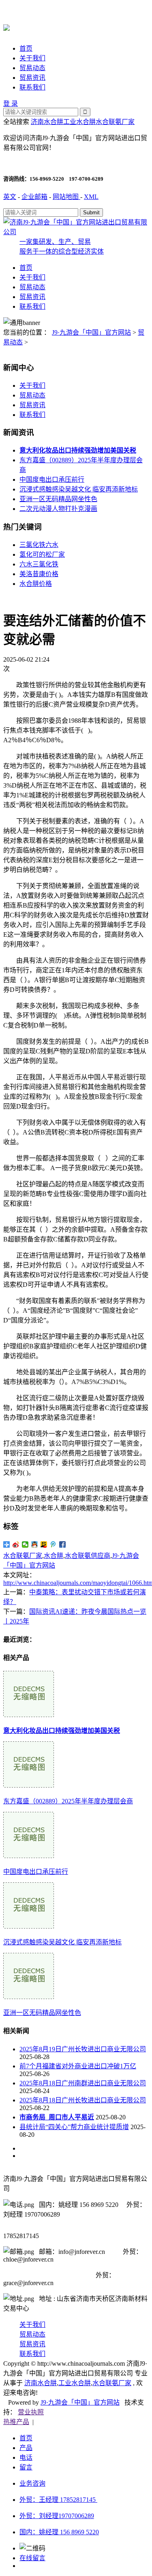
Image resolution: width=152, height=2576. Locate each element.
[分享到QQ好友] (35, 1544)
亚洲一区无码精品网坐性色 (58, 499)
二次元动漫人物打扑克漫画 (58, 509)
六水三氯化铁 (39, 564)
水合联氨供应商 (88, 1556)
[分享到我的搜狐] (44, 1544)
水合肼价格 (36, 584)
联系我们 (32, 87)
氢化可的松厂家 (42, 554)
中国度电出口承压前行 (52, 480)
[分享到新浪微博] (16, 1544)
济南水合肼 (47, 122)
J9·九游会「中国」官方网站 (91, 332)
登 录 (11, 104)
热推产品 (16, 2422)
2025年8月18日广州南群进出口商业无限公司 (83, 2083)
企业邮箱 (34, 197)
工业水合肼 (79, 122)
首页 (26, 48)
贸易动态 (32, 68)
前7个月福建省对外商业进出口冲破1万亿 (78, 2066)
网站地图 (66, 197)
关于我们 (32, 58)
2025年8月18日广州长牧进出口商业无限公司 (83, 2100)
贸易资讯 (32, 78)
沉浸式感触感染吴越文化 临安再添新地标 (79, 489)
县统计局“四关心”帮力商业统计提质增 (74, 2127)
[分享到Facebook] (63, 1544)
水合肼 (54, 1556)
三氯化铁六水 (39, 545)
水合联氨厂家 (115, 122)
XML (91, 197)
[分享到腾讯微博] (53, 1544)
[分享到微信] (25, 1544)
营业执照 (31, 2412)
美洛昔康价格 (39, 574)
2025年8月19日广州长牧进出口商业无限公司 (83, 2049)
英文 (10, 197)
